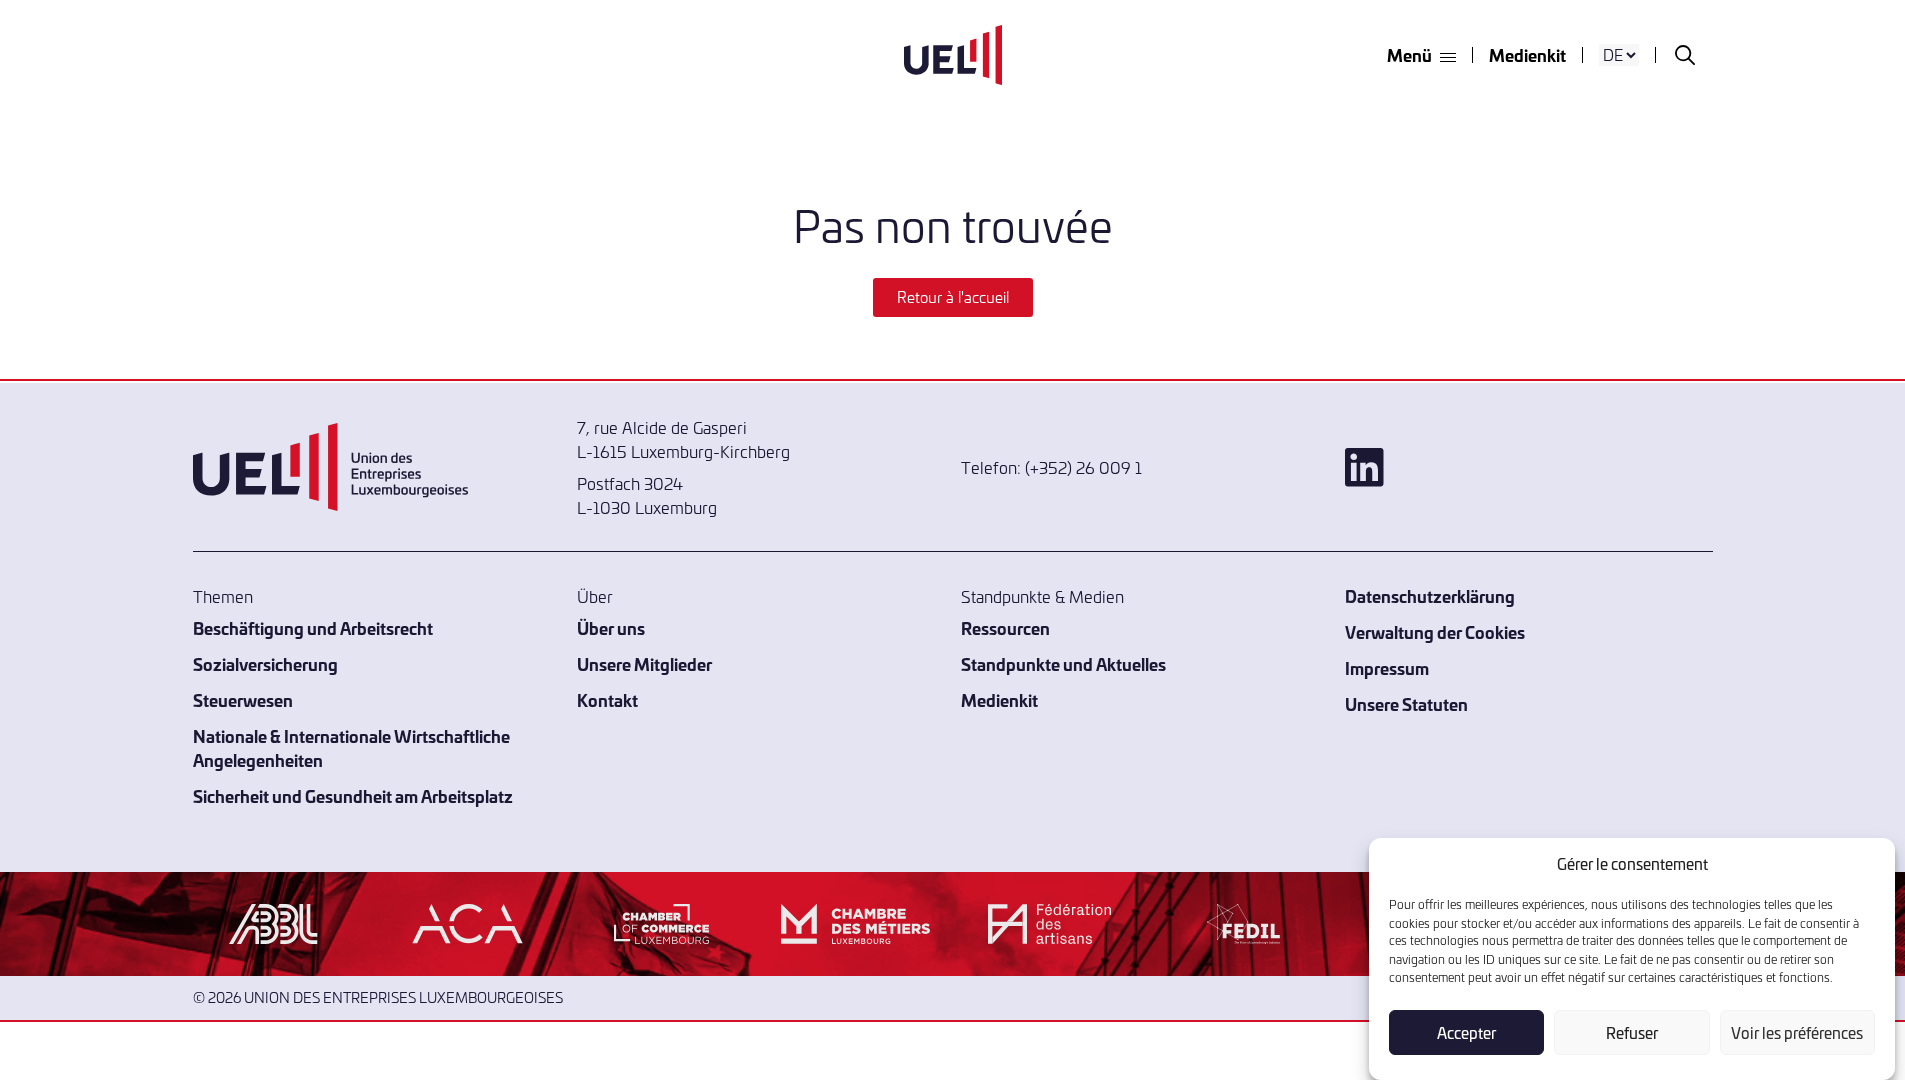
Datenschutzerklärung (1430, 595)
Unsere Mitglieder (644, 663)
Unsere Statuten (1406, 703)
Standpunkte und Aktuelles (1063, 663)
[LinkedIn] (1529, 467)
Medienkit (1527, 54)
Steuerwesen (243, 699)
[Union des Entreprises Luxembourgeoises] (953, 55)
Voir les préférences (1797, 1032)
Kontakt (607, 699)
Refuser (1632, 1032)
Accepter (1466, 1032)
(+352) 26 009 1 (1083, 467)
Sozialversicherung (265, 663)
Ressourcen (1005, 627)
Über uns (611, 627)
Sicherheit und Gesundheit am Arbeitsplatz (353, 795)
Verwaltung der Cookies (1435, 631)
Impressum (1387, 667)
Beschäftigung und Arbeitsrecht (313, 627)
